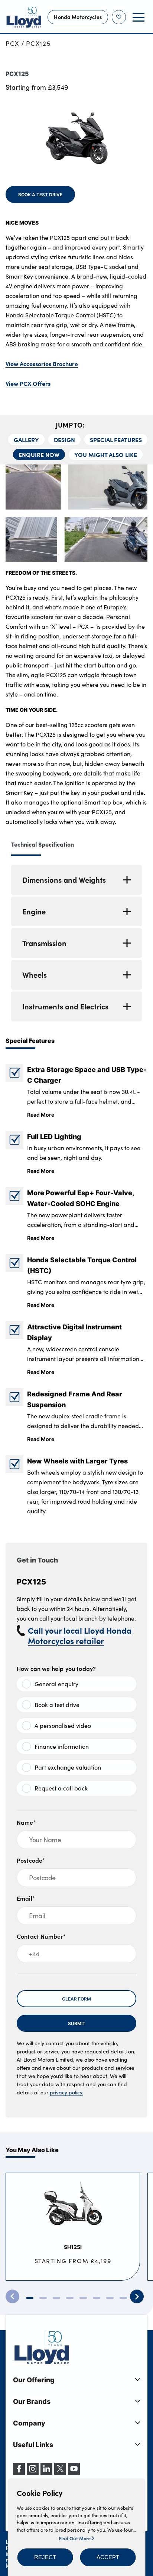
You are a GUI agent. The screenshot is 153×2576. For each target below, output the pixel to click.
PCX (12, 43)
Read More (41, 1114)
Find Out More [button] (75, 2538)
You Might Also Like (106, 454)
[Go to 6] (97, 2298)
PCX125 (38, 43)
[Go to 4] (70, 2298)
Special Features (116, 440)
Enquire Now (39, 454)
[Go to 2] (43, 2298)
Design (64, 440)
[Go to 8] (123, 2298)
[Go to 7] (110, 2298)
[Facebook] (19, 2472)
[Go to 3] (56, 2298)
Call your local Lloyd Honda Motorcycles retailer (80, 1636)
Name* (27, 1822)
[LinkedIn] (46, 2472)
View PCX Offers (28, 383)
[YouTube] (74, 2472)
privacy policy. (66, 2092)
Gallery (26, 440)
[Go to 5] (83, 2298)
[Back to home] (24, 17)
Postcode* (31, 1860)
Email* (26, 1898)
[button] (45, 2557)
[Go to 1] (30, 2298)
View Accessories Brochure (42, 364)
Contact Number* (41, 1936)
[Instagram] (33, 2472)
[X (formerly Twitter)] (60, 2472)
